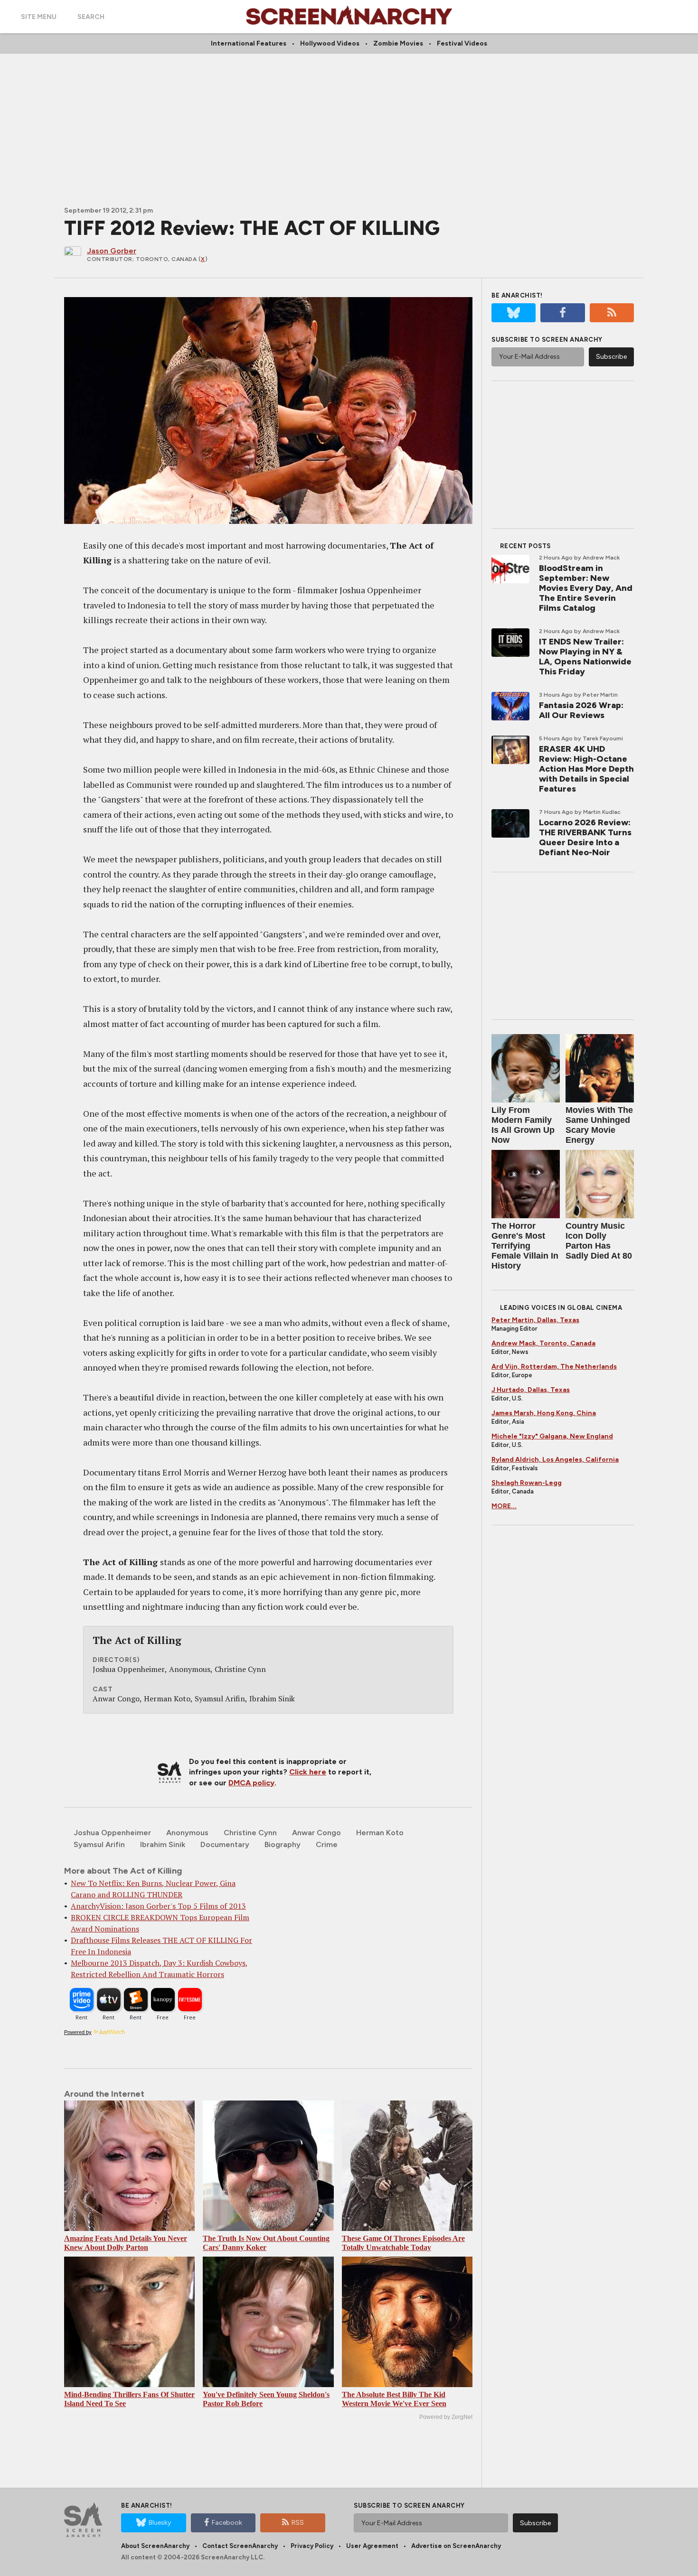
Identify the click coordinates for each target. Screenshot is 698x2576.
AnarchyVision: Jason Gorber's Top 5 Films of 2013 (158, 1906)
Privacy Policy (312, 2546)
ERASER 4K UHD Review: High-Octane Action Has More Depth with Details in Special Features (586, 769)
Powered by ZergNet (446, 2417)
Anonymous (187, 1833)
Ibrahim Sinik (163, 1844)
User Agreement (372, 2546)
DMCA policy (251, 1783)
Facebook (227, 2523)
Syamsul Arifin (99, 1844)
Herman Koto (380, 1833)
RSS (298, 2523)
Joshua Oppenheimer (112, 1833)
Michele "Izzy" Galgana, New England (552, 1436)
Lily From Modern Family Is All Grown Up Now (523, 1125)
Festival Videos (462, 43)
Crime (327, 1844)
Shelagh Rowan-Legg (527, 1483)
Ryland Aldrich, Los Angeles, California (555, 1460)
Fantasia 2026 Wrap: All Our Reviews (581, 710)
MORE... (504, 1506)
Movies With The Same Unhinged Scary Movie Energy (599, 1125)
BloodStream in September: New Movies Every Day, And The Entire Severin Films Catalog (586, 588)
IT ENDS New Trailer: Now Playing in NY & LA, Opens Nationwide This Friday (585, 657)
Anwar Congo (316, 1833)
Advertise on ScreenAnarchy (456, 2546)
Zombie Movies (398, 43)
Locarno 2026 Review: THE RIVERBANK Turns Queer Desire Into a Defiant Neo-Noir (585, 837)
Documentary (225, 1844)
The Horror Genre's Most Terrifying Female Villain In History (525, 1246)
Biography (283, 1844)
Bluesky (160, 2523)
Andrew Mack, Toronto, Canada (543, 1343)
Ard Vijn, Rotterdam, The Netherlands (554, 1367)
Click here (308, 1772)
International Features (249, 43)
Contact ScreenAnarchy (240, 2546)
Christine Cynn (250, 1833)
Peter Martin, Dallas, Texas (535, 1320)
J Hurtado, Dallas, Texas (531, 1390)
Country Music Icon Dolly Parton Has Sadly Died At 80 (599, 1241)
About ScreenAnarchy (155, 2546)
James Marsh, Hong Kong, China (544, 1413)
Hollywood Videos (330, 43)
